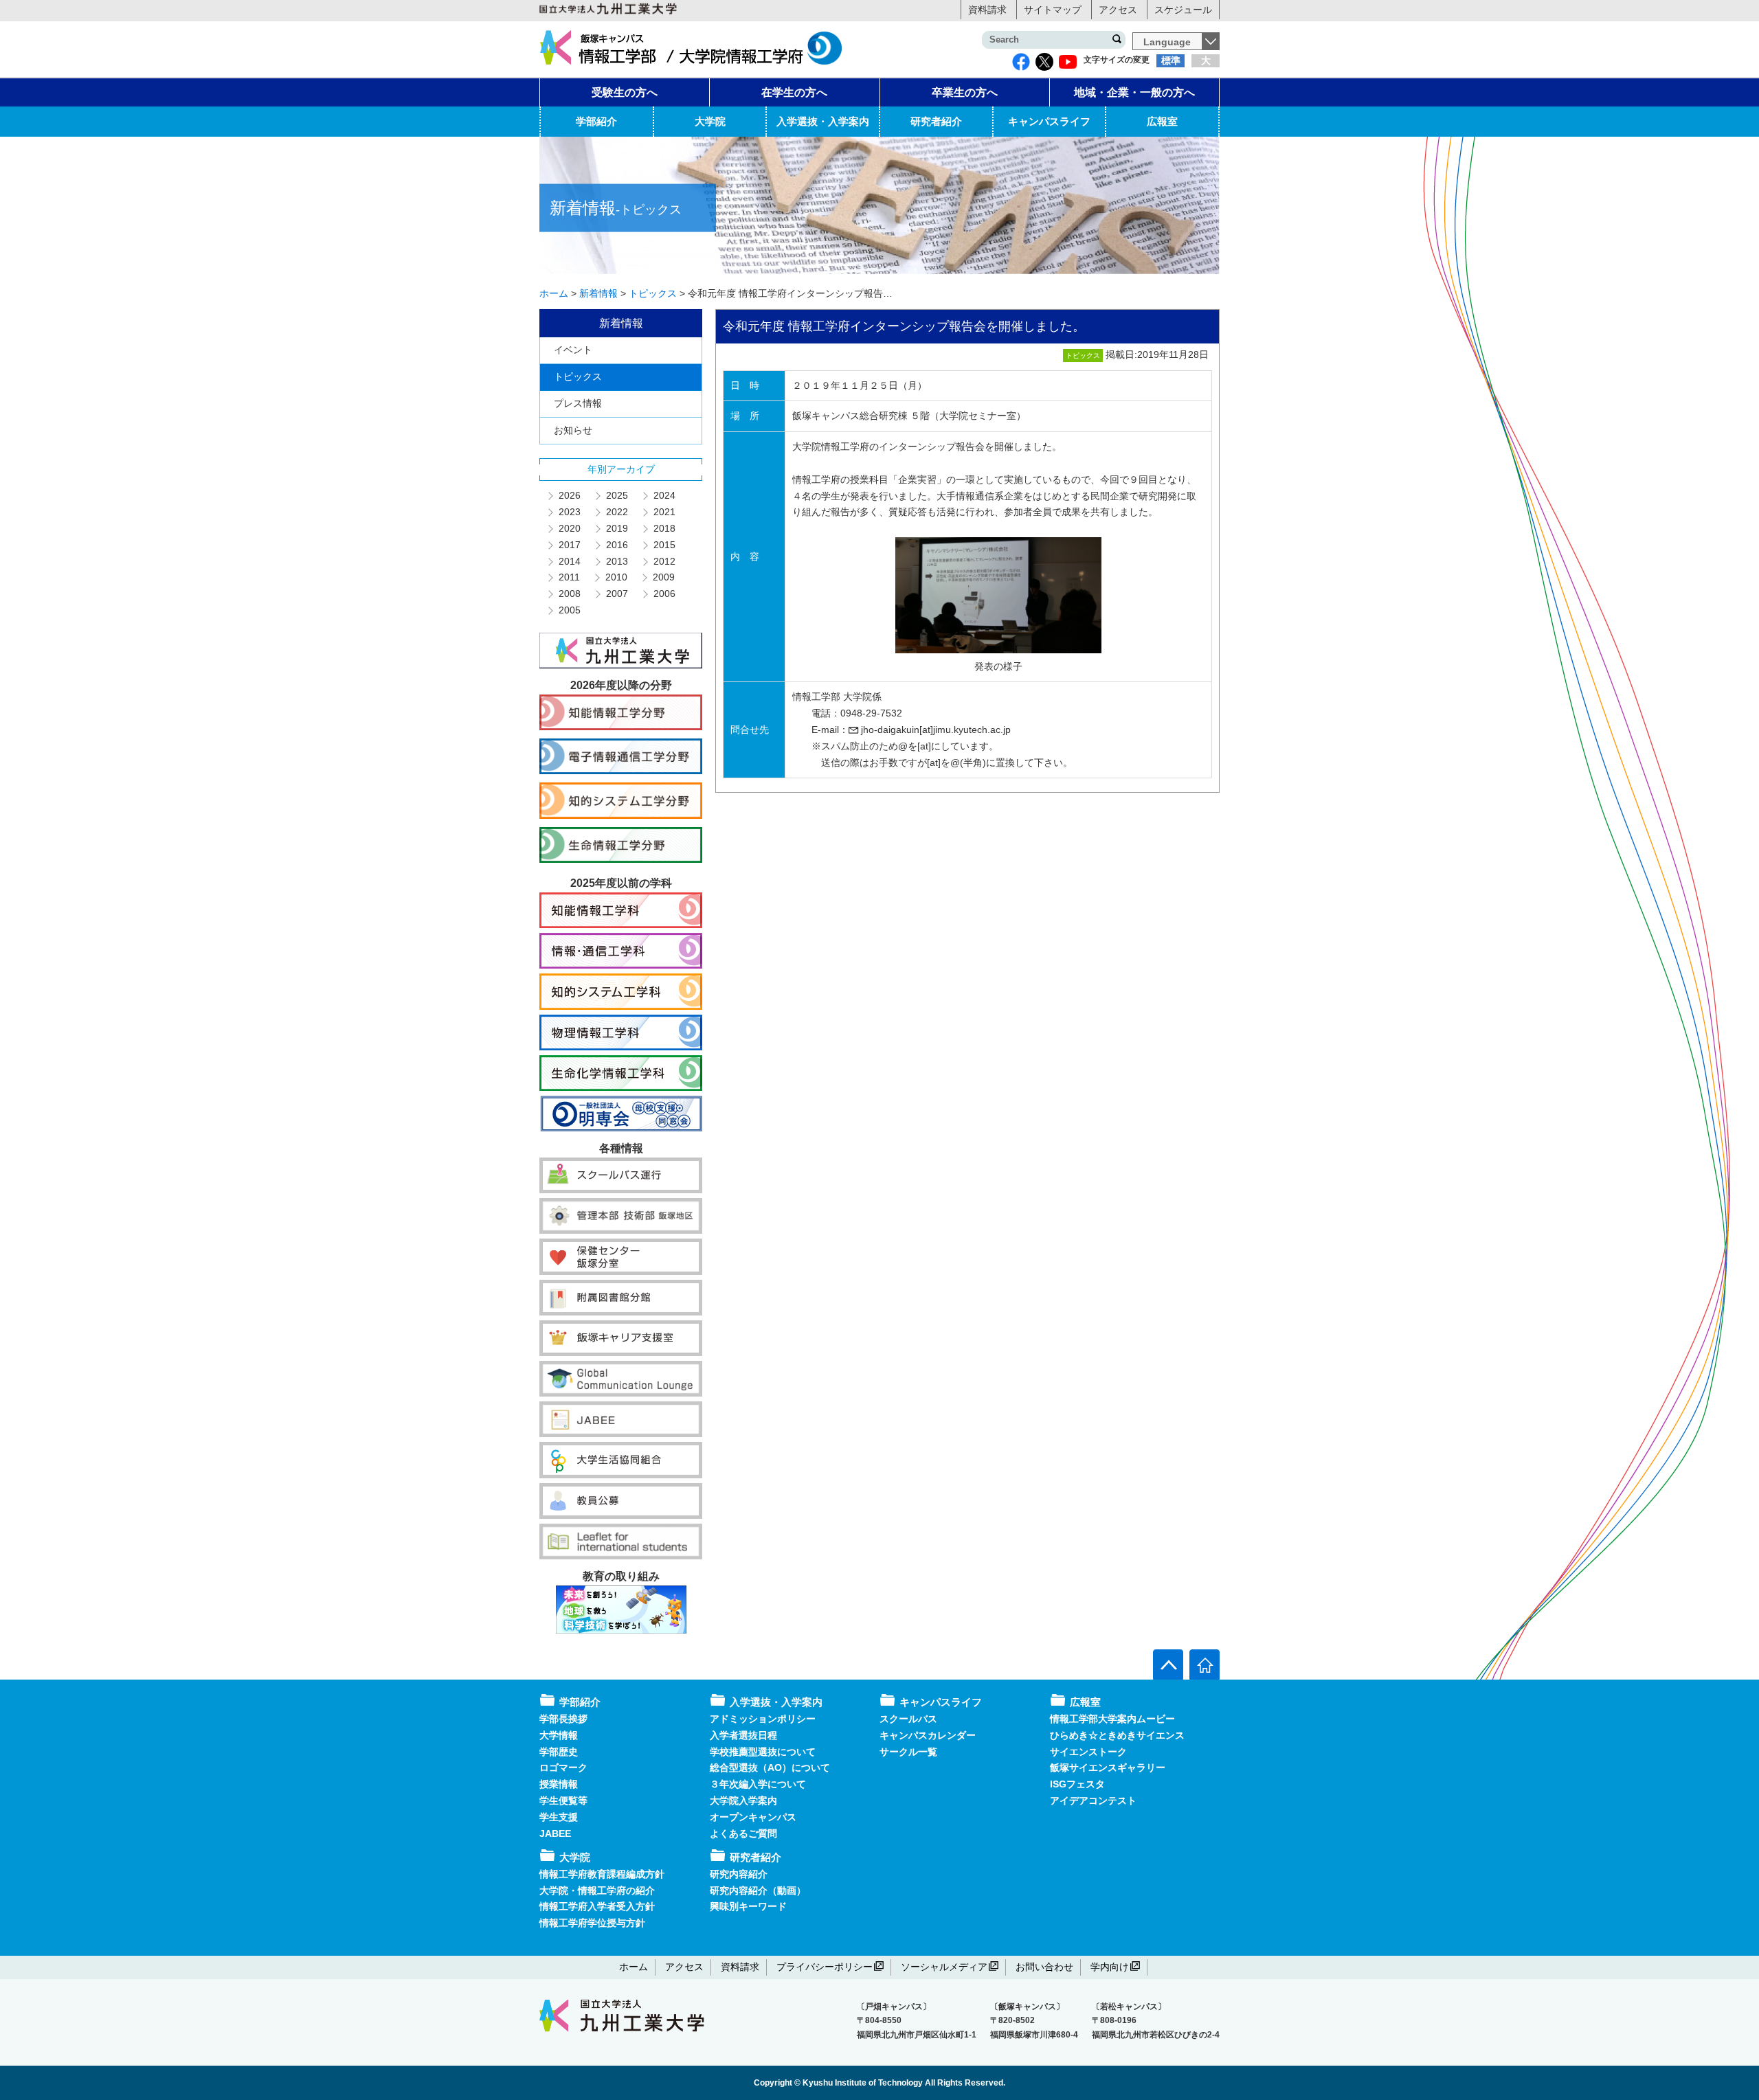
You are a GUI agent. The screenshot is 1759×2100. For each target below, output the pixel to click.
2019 (616, 528)
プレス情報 (578, 403)
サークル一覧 (908, 1752)
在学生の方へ (794, 92)
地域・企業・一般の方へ (1134, 92)
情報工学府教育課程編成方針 (602, 1874)
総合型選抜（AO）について (770, 1768)
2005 (569, 610)
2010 (616, 577)
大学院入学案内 (743, 1800)
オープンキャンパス (753, 1817)
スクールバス (908, 1719)
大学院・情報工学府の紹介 (597, 1890)
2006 (664, 594)
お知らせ (573, 430)
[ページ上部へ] (1168, 1664)
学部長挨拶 (563, 1719)
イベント (573, 350)
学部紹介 (596, 121)
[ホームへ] (1205, 1664)
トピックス (578, 376)
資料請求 (987, 10)
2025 (616, 495)
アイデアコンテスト (1093, 1800)
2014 (569, 561)
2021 (664, 512)
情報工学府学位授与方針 (592, 1923)
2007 (616, 594)
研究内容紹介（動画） (758, 1890)
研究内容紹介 (739, 1874)
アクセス (1118, 10)
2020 (569, 528)
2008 (569, 594)
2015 (664, 545)
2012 (664, 561)
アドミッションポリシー (763, 1719)
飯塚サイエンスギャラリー (1108, 1768)
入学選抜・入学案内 (823, 121)
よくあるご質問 (743, 1833)
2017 (569, 545)
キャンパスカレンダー (928, 1735)
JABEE (555, 1833)
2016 (616, 545)
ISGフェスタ (1077, 1784)
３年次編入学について (758, 1784)
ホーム (634, 1967)
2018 (664, 528)
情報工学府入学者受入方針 (597, 1906)
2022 (616, 512)
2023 (569, 512)
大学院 (710, 121)
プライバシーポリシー (825, 1967)
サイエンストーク (1088, 1752)
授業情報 (559, 1784)
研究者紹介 (936, 121)
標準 (1171, 60)
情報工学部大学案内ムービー (1112, 1719)
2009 (663, 577)
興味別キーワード (748, 1906)
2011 (569, 577)
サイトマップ (1053, 10)
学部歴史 (559, 1752)
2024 (664, 495)
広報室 (1162, 121)
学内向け (1110, 1967)
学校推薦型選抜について (763, 1752)
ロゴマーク (563, 1768)
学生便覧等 (563, 1800)
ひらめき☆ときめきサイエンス (1117, 1735)
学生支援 (559, 1817)
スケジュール (1183, 10)
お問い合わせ (1044, 1967)
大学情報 (559, 1735)
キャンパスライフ (1049, 121)
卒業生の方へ (965, 92)
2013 (616, 561)
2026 (569, 495)
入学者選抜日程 (743, 1735)
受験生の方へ (625, 92)
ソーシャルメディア (944, 1967)
